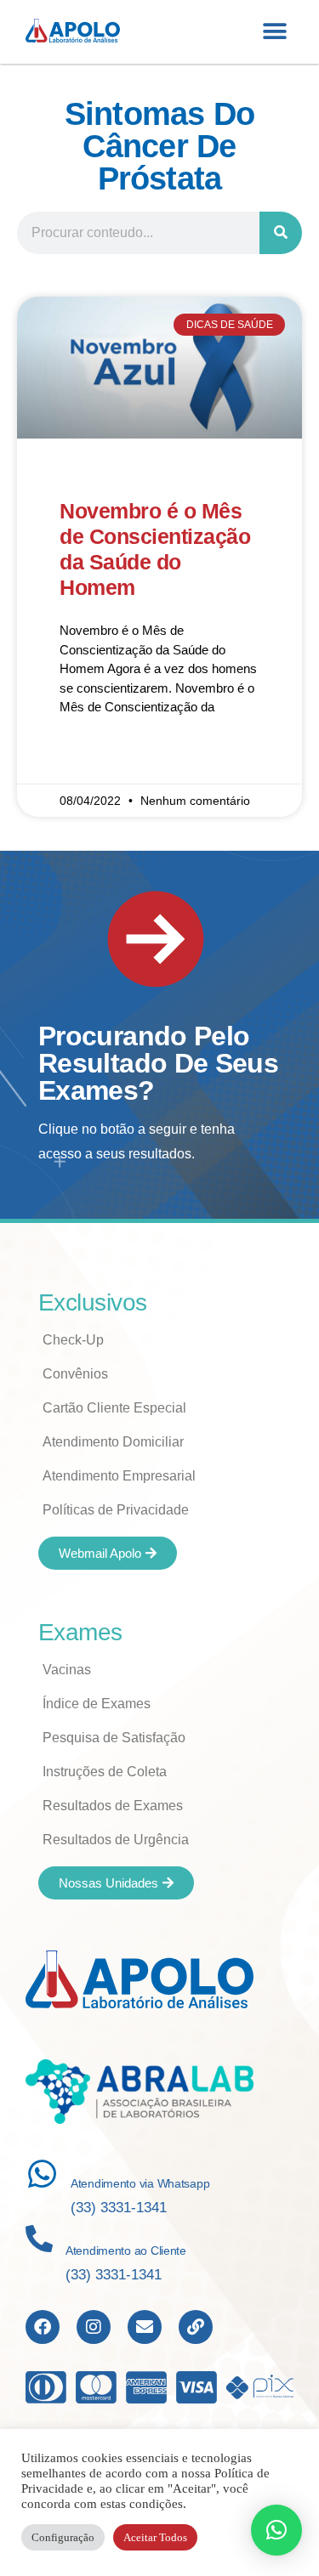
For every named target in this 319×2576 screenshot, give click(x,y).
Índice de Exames (97, 1704)
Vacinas (67, 1670)
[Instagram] (94, 2327)
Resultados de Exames (113, 1806)
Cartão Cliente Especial (114, 1408)
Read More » (95, 757)
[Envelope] (145, 2327)
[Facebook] (43, 2327)
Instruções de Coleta (105, 1772)
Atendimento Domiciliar (113, 1442)
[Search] (281, 233)
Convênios (75, 1374)
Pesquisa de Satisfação (114, 1738)
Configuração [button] (63, 2537)
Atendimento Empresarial (119, 1476)
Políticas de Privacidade (116, 1510)
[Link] (196, 2327)
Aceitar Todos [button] (155, 2537)
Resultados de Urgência (116, 1840)
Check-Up (73, 1340)
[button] (274, 32)
